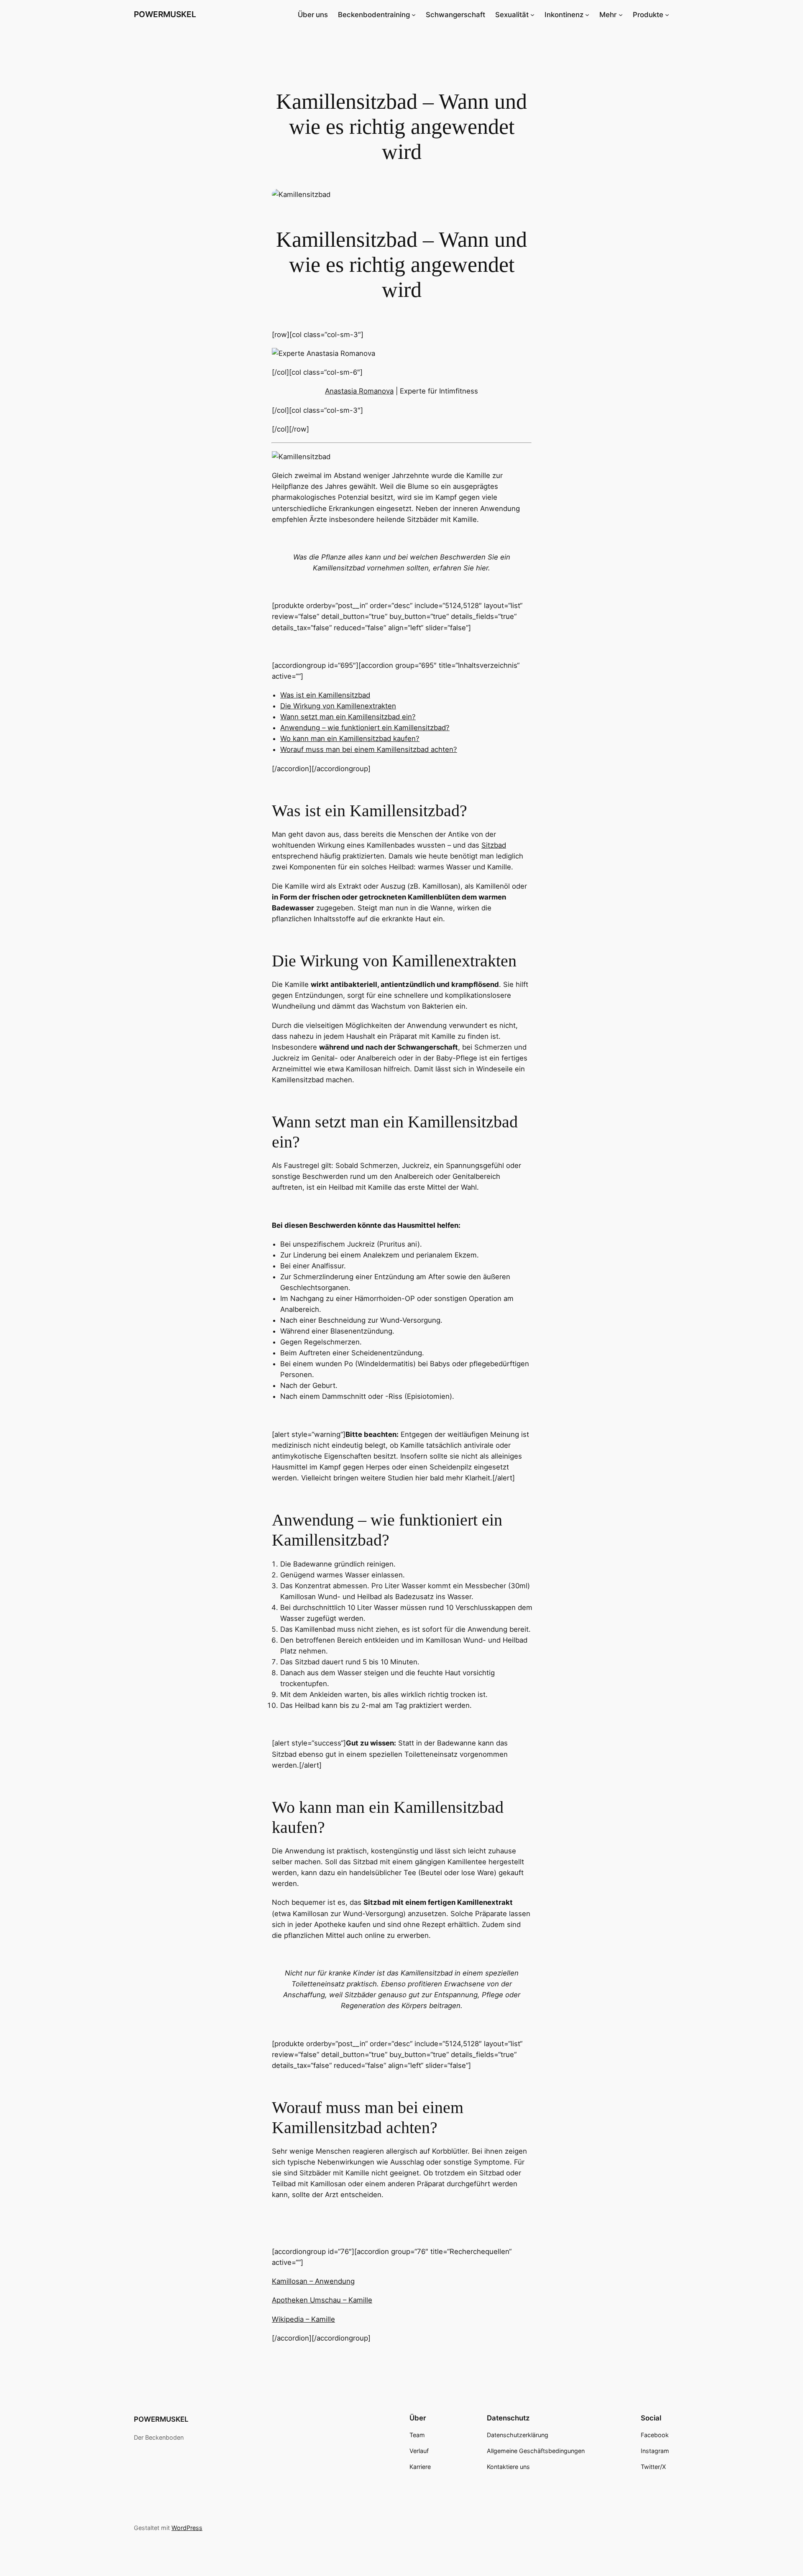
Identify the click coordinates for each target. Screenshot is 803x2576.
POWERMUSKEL (165, 14)
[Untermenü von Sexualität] (532, 15)
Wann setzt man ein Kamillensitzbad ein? (348, 717)
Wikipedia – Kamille (303, 2319)
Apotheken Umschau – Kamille (322, 2300)
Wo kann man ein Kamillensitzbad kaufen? (350, 739)
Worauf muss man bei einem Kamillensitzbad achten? (369, 749)
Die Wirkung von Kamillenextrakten (338, 706)
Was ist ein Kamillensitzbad (325, 695)
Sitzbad (494, 845)
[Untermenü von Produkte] (667, 15)
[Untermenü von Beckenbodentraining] (414, 15)
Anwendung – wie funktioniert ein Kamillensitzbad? (365, 728)
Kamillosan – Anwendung (313, 2281)
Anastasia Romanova (359, 391)
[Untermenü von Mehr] (621, 15)
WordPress (187, 2528)
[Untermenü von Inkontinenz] (587, 15)
